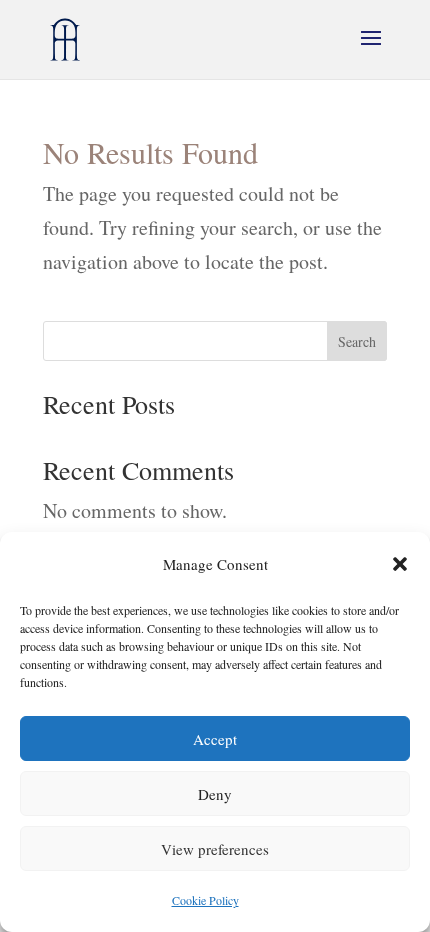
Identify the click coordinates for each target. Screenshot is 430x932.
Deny (215, 794)
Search (357, 341)
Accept (215, 739)
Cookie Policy (205, 900)
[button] (400, 564)
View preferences (215, 849)
